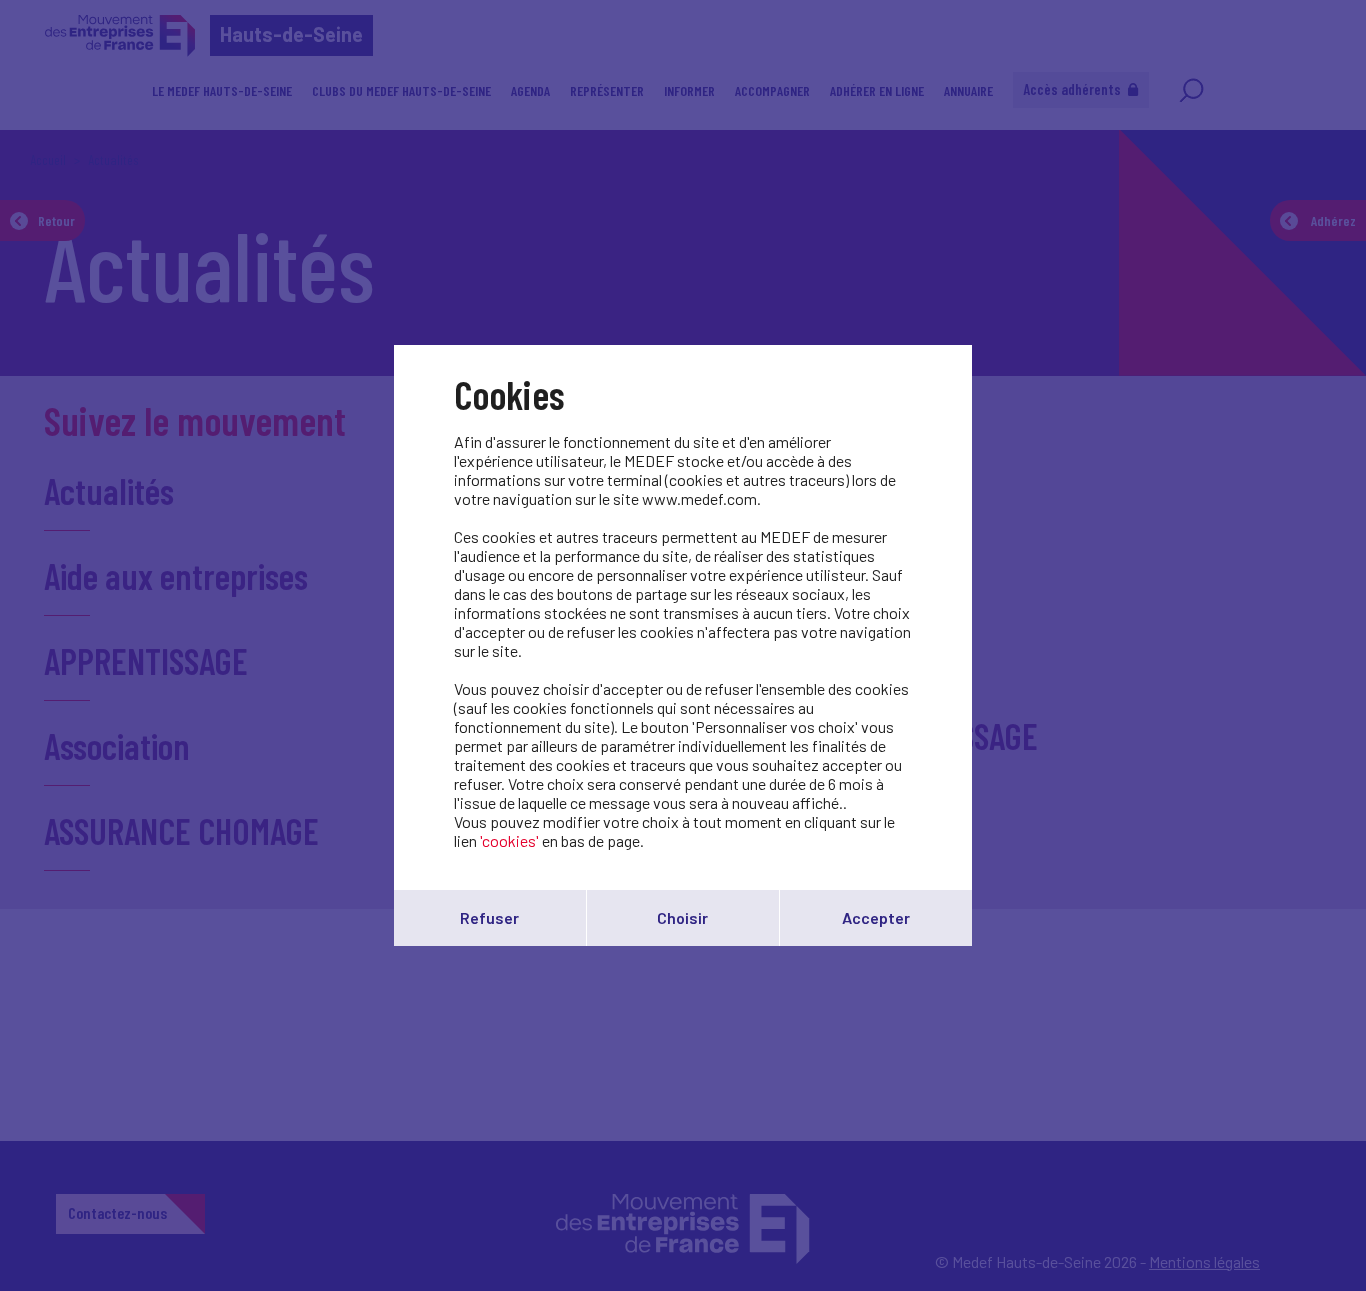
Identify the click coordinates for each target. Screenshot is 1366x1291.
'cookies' (509, 840)
